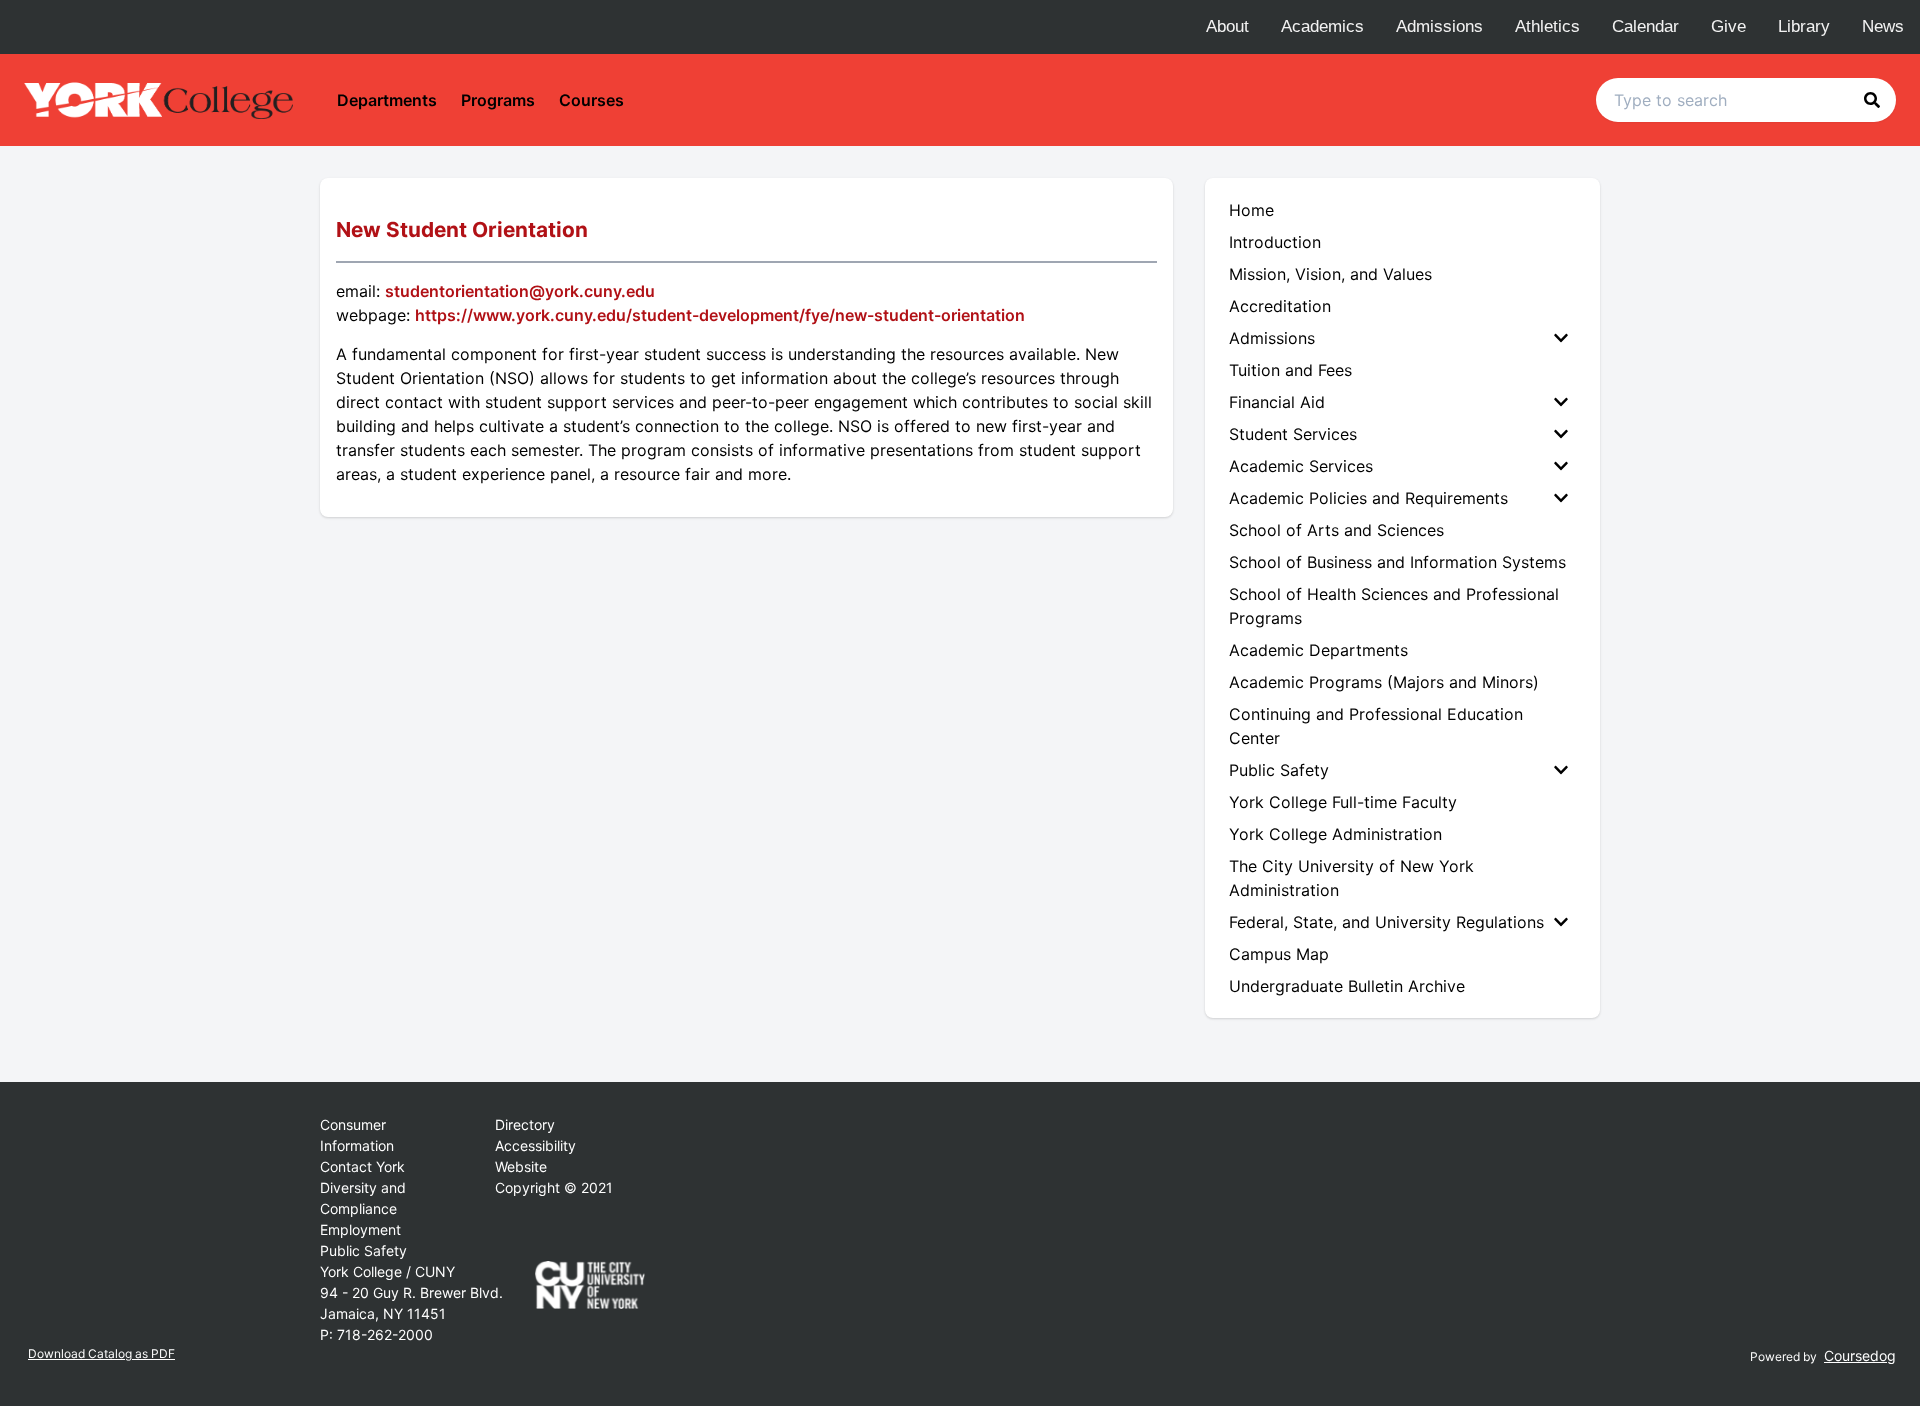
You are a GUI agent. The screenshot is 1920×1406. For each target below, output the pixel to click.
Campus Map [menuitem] (1279, 954)
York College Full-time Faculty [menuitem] (1343, 802)
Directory (525, 1124)
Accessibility (535, 1145)
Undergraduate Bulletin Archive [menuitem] (1347, 986)
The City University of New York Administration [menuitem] (1351, 878)
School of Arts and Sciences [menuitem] (1336, 530)
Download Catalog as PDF (101, 1353)
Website (521, 1166)
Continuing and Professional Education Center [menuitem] (1376, 726)
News (1883, 26)
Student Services (1293, 434)
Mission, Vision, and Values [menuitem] (1330, 274)
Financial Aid (1277, 402)
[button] (1872, 100)
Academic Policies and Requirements (1368, 498)
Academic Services (1301, 466)
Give (1728, 26)
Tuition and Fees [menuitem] (1290, 370)
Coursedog (1860, 1355)
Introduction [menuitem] (1275, 242)
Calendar (1645, 26)
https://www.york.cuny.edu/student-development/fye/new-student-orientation (720, 315)
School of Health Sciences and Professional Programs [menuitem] (1394, 606)
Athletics (1547, 26)
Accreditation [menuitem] (1280, 306)
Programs (498, 100)
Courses (591, 100)
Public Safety (1279, 770)
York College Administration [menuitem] (1335, 834)
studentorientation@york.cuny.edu (520, 291)
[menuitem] (1402, 338)
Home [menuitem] (1251, 210)
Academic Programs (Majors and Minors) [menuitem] (1384, 682)
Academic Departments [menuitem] (1318, 650)
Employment (360, 1229)
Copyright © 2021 (554, 1187)
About (1227, 26)
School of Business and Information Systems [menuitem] (1397, 562)
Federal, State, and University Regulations (1386, 922)
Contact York (362, 1166)
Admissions (1439, 26)
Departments (387, 100)
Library (1804, 26)
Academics (1322, 26)
